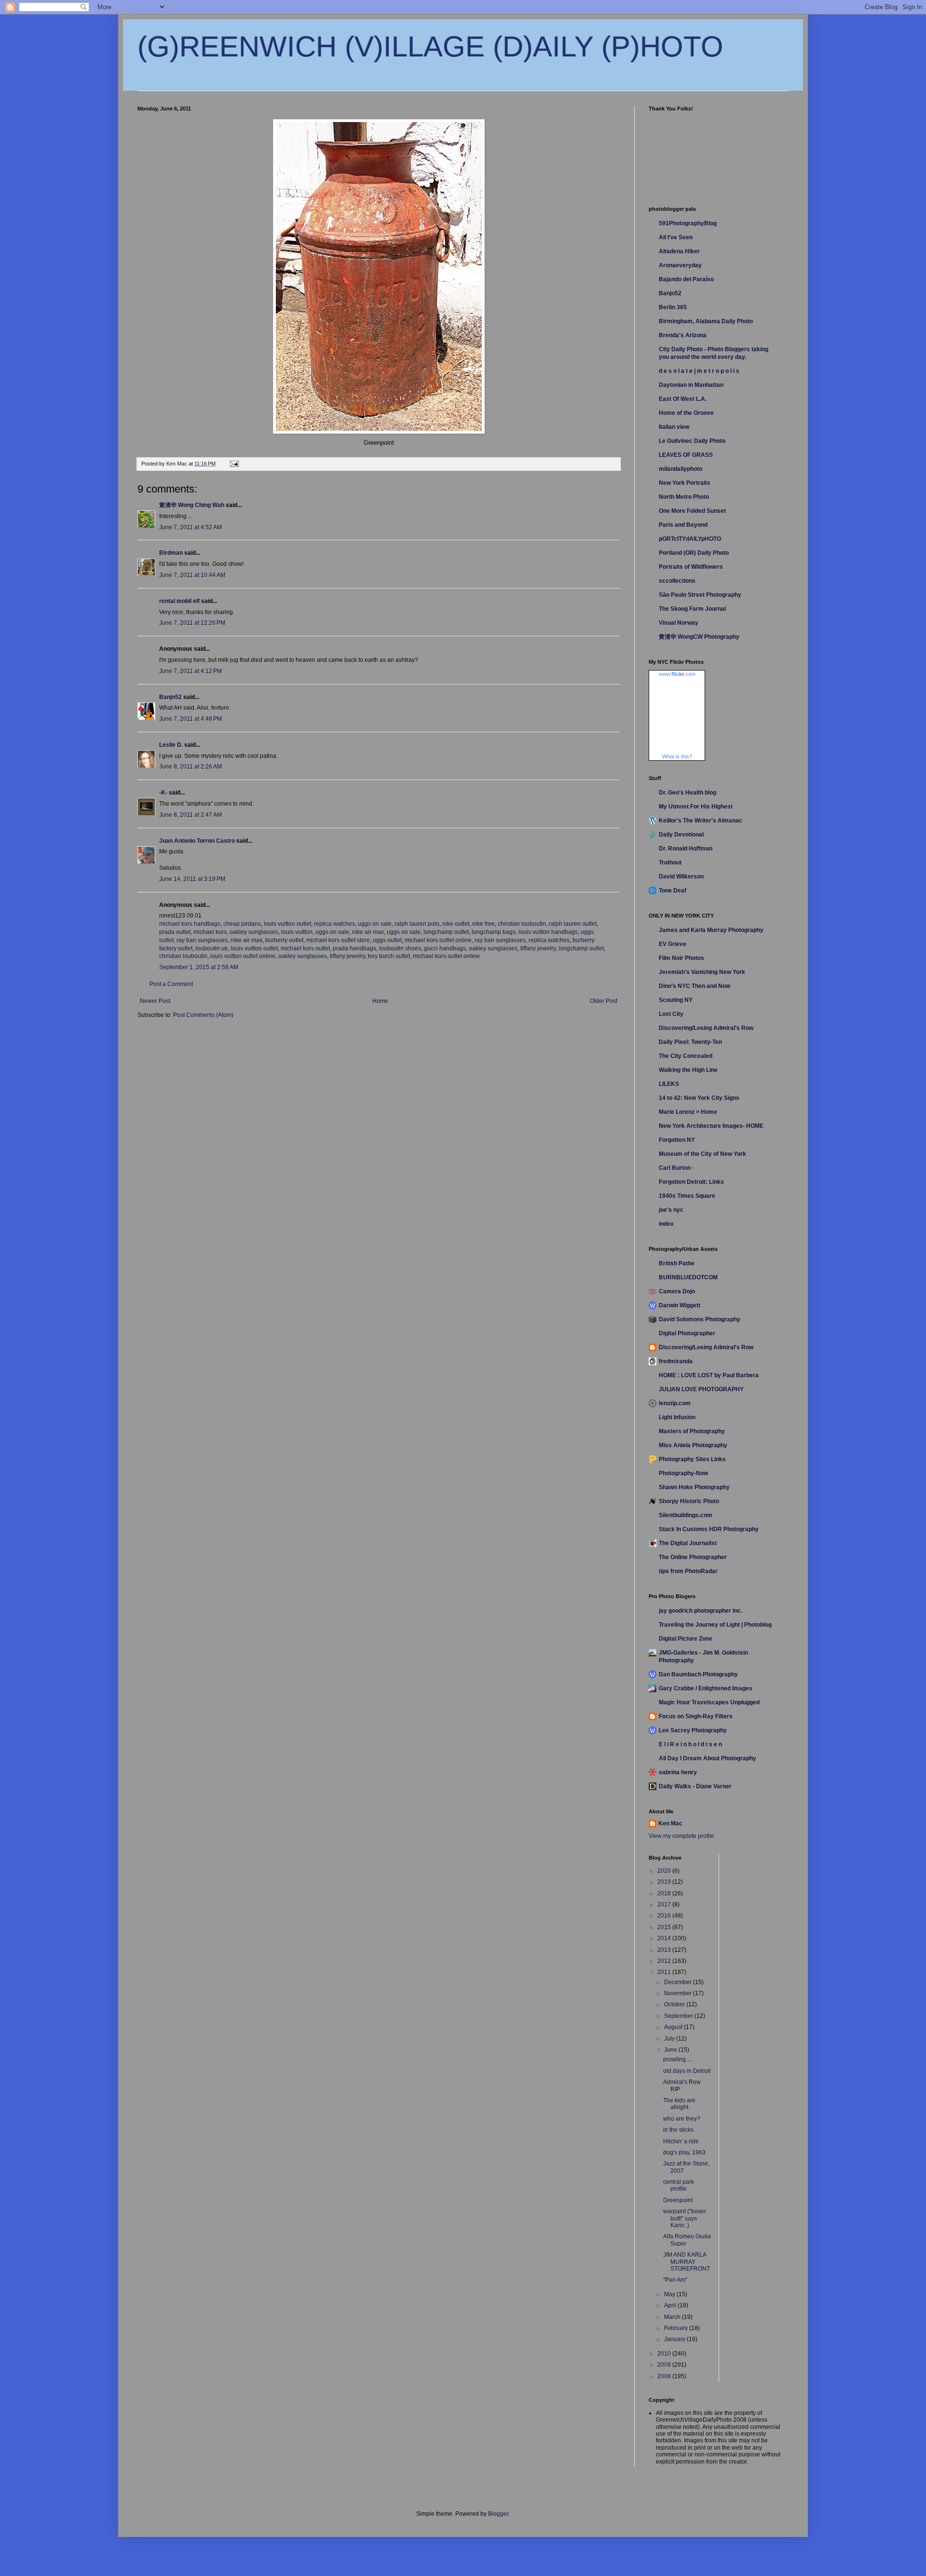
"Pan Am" (675, 2280)
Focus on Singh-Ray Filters (696, 1716)
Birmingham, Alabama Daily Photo (706, 321)
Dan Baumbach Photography (698, 1674)
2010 (665, 2354)
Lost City (671, 1014)
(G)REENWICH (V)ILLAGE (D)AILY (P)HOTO (430, 47)
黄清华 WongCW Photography (699, 637)
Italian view (674, 427)
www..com (677, 674)
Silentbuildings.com (686, 1515)
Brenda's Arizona (683, 335)
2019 (665, 1882)
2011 (665, 1972)
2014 (665, 1938)
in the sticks (678, 2130)
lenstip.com (675, 1403)
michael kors (210, 932)
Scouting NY (676, 1000)
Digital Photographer (687, 1333)
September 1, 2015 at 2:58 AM (199, 967)
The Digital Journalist (688, 1543)
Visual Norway (679, 623)
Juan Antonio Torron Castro (197, 841)
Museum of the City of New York (702, 1154)
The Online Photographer (693, 1557)
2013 (665, 1950)
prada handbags (354, 948)
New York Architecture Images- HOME (711, 1126)
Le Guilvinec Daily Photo (692, 441)
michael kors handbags (190, 924)
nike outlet (456, 924)
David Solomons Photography (700, 1319)
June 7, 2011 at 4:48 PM (191, 719)
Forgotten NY (677, 1140)
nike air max (368, 932)
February (677, 2328)
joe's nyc (671, 1210)
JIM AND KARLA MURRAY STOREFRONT (687, 2262)
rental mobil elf (179, 601)
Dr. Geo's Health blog (688, 793)
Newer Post (155, 1001)
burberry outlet (284, 940)
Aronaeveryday (680, 265)
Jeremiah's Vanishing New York (702, 972)
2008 (665, 2376)
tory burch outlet (389, 956)
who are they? (682, 2119)
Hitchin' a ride (681, 2141)
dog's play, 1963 (684, 2152)
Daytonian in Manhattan (691, 385)
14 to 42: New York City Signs (699, 1098)
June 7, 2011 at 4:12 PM (191, 671)
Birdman (171, 553)
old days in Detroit (687, 2071)
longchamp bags (494, 932)
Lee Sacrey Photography (693, 1730)
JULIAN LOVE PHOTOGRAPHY (701, 1389)
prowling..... (678, 2059)
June (671, 2050)
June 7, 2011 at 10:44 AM (192, 575)
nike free (483, 924)
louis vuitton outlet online (243, 956)
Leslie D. (171, 745)
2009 (665, 2365)
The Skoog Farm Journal (692, 609)
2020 (665, 1871)
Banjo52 (170, 697)
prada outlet (175, 932)
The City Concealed (686, 1056)
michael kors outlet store (338, 940)
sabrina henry (678, 1772)
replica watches (334, 924)
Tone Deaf (673, 891)
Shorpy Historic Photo (689, 1501)
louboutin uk (211, 948)
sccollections (677, 581)
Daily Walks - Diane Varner (695, 1786)
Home (380, 1001)
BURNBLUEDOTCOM (688, 1277)
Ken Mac (670, 1823)
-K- (163, 793)
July (670, 2039)
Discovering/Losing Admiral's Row (706, 1028)
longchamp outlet (446, 932)
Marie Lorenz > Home (688, 1112)
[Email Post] (234, 464)
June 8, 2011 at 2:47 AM (191, 815)
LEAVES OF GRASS (686, 455)
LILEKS (669, 1084)
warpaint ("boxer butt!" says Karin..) (685, 2218)
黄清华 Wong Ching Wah (192, 505)
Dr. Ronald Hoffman (686, 849)
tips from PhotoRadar (688, 1571)
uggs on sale (375, 924)
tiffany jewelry (538, 948)
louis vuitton (297, 932)
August (674, 2027)
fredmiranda (676, 1361)
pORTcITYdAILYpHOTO (690, 539)
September (679, 2016)
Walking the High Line (688, 1070)
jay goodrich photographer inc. (701, 1611)
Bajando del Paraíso (686, 279)
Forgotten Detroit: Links (691, 1182)
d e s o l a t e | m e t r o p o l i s (699, 371)
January (675, 2339)
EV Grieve (673, 944)
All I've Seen (676, 237)
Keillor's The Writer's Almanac (701, 821)
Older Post (604, 1001)
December (679, 1982)
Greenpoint (678, 2200)
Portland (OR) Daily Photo (694, 553)
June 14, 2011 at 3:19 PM (192, 879)
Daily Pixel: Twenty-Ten (690, 1042)
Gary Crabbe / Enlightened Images (706, 1688)
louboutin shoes (400, 948)
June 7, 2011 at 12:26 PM (192, 623)
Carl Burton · (676, 1168)
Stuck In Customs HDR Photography (709, 1529)
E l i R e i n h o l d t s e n (690, 1744)
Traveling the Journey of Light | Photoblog (715, 1625)
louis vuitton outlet (287, 924)
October (675, 2004)
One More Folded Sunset (692, 511)
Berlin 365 (673, 307)
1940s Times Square (687, 1196)
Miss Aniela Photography (693, 1445)
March (673, 2317)
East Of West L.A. (683, 399)
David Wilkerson (681, 877)
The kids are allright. (679, 2104)
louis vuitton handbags (548, 932)
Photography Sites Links (692, 1459)
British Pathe (677, 1263)
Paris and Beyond (683, 525)
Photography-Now (683, 1473)
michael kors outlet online (438, 940)
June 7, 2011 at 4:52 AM (191, 527)
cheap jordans (242, 924)
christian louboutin (522, 924)
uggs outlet (387, 940)
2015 (665, 1927)
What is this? (677, 756)
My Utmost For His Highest (696, 807)
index (666, 1224)
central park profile (679, 2185)
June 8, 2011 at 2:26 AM (191, 767)
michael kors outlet (305, 948)
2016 (665, 1916)
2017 (665, 1905)
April (671, 2305)
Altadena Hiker (679, 251)
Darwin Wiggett (680, 1305)
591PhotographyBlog (688, 223)
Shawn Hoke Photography (694, 1487)
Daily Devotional (681, 835)
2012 (665, 1961)
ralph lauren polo (417, 924)
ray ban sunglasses (202, 940)
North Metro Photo (684, 497)
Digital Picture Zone (686, 1639)
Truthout (670, 863)
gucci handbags (445, 948)
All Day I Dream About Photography (708, 1758)
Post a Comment (171, 984)
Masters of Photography (692, 1431)
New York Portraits (685, 483)
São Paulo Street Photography (700, 595)
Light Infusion (677, 1417)
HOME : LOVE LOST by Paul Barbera (709, 1375)
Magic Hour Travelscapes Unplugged (709, 1702)
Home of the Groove (686, 413)
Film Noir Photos (681, 958)
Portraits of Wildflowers (691, 567)
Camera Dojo (677, 1291)
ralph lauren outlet (573, 924)
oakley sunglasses (254, 932)
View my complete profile (681, 1836)
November (679, 1993)
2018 (665, 1893)
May (670, 2294)
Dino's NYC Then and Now (694, 986)
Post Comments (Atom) (203, 1015)
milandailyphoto (681, 469)
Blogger (498, 2514)
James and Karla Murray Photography (711, 930)
